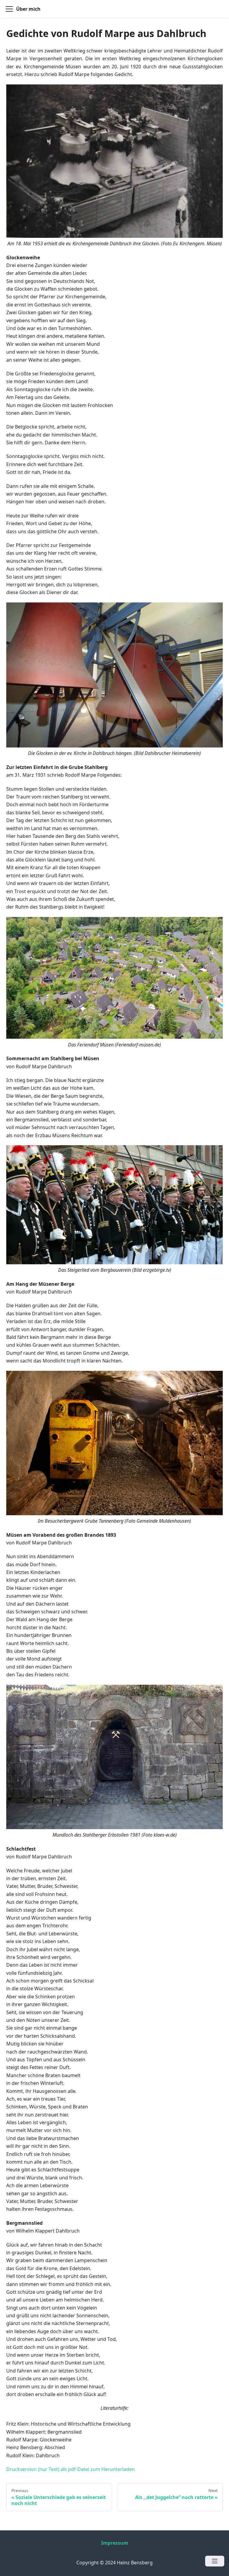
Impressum (115, 2543)
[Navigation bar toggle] (9, 9)
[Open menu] (215, 2561)
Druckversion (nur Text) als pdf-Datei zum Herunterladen (71, 2469)
